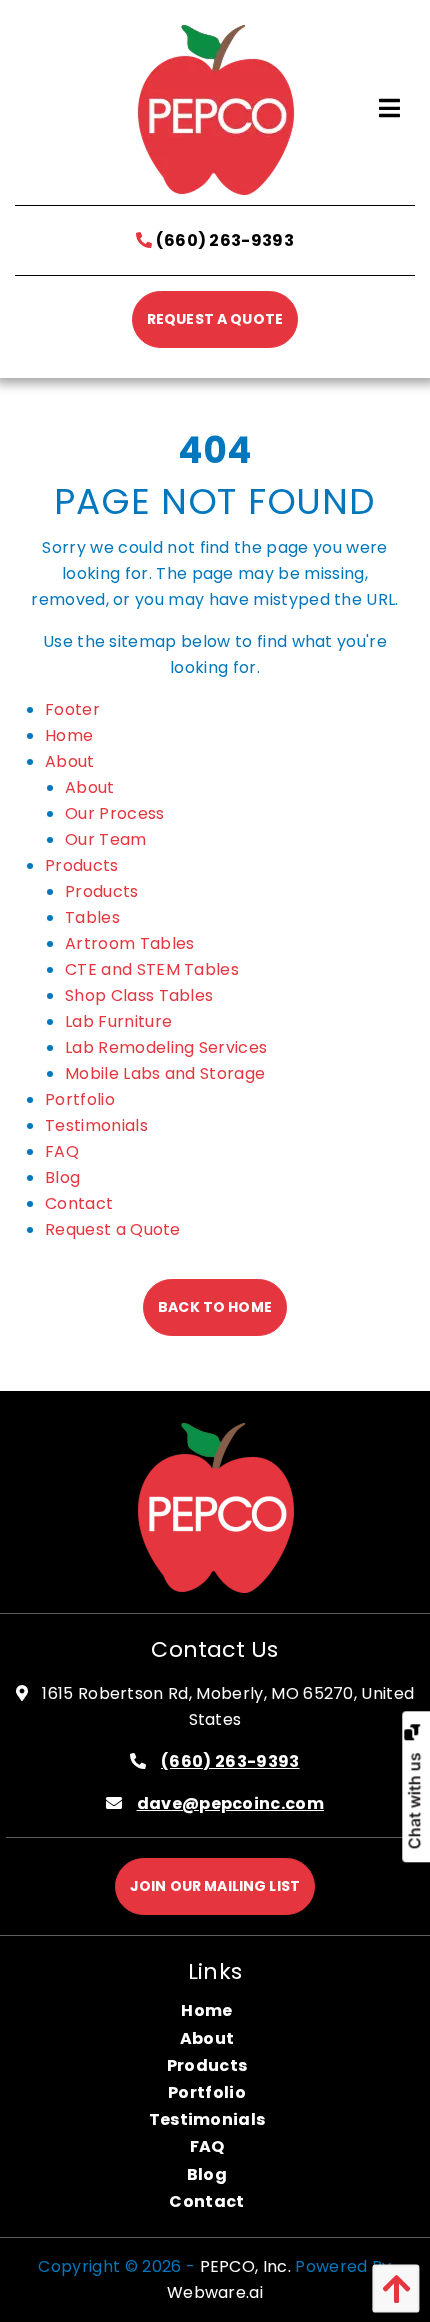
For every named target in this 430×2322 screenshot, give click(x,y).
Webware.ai (215, 2292)
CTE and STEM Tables (152, 969)
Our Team (106, 839)
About (70, 761)
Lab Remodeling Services (166, 1047)
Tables (92, 917)
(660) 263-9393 (223, 240)
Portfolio (80, 1099)
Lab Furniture (118, 1021)
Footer (72, 709)
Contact (79, 1203)
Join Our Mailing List (215, 1886)
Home (69, 735)
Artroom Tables (129, 943)
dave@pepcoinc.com (230, 1803)
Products (82, 865)
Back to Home (215, 1307)
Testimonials (96, 1125)
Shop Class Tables (139, 995)
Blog (62, 1177)
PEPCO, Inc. (246, 2266)
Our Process (115, 813)
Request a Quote (215, 319)
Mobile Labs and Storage (165, 1073)
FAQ (62, 1151)
